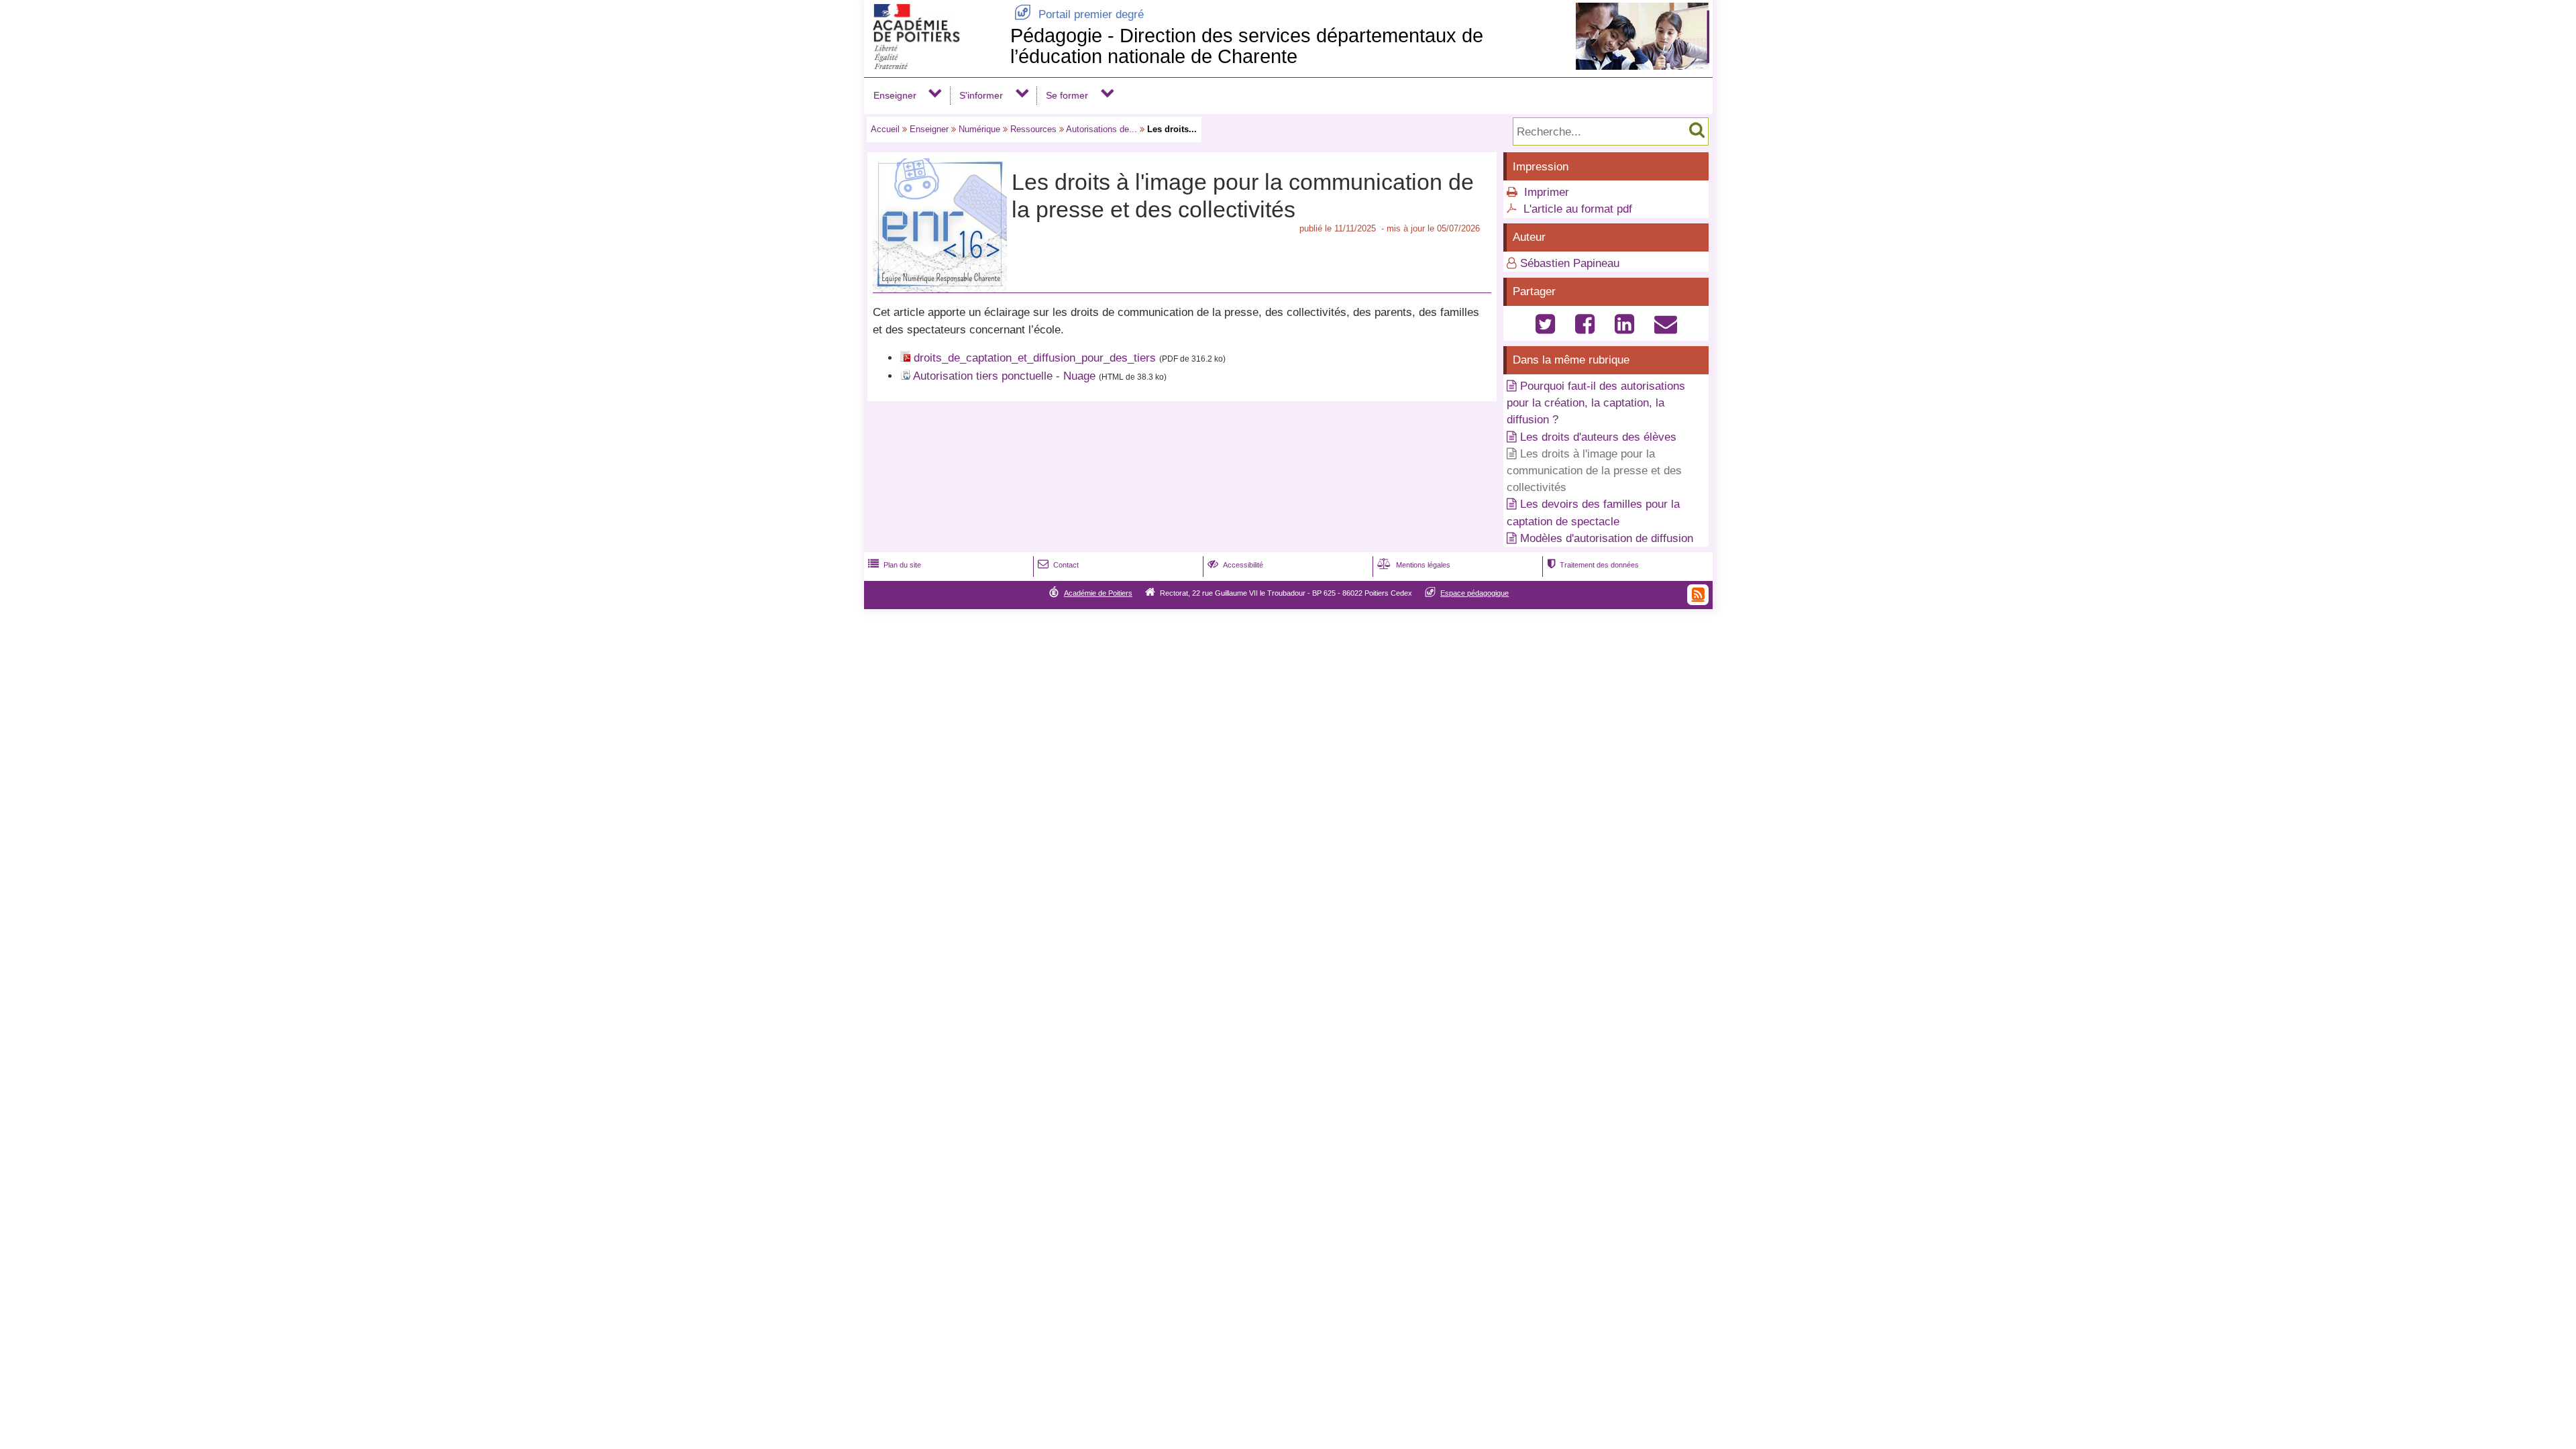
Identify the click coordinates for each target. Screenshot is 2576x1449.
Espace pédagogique (1474, 593)
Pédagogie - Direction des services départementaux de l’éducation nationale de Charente (1247, 46)
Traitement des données (1593, 565)
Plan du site (895, 565)
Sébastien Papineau (1570, 263)
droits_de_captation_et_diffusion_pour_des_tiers (1035, 358)
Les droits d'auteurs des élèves (1598, 437)
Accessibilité (1235, 565)
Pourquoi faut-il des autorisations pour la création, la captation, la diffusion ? (1596, 403)
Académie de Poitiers (1098, 593)
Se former (1067, 95)
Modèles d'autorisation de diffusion (1607, 538)
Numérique (979, 129)
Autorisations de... (1102, 129)
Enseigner (895, 95)
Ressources (1033, 129)
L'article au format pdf (1578, 209)
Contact (1058, 565)
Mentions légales (1414, 565)
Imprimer (1547, 192)
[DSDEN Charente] (934, 65)
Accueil (885, 129)
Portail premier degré (1079, 14)
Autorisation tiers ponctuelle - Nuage (1004, 376)
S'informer (981, 95)
